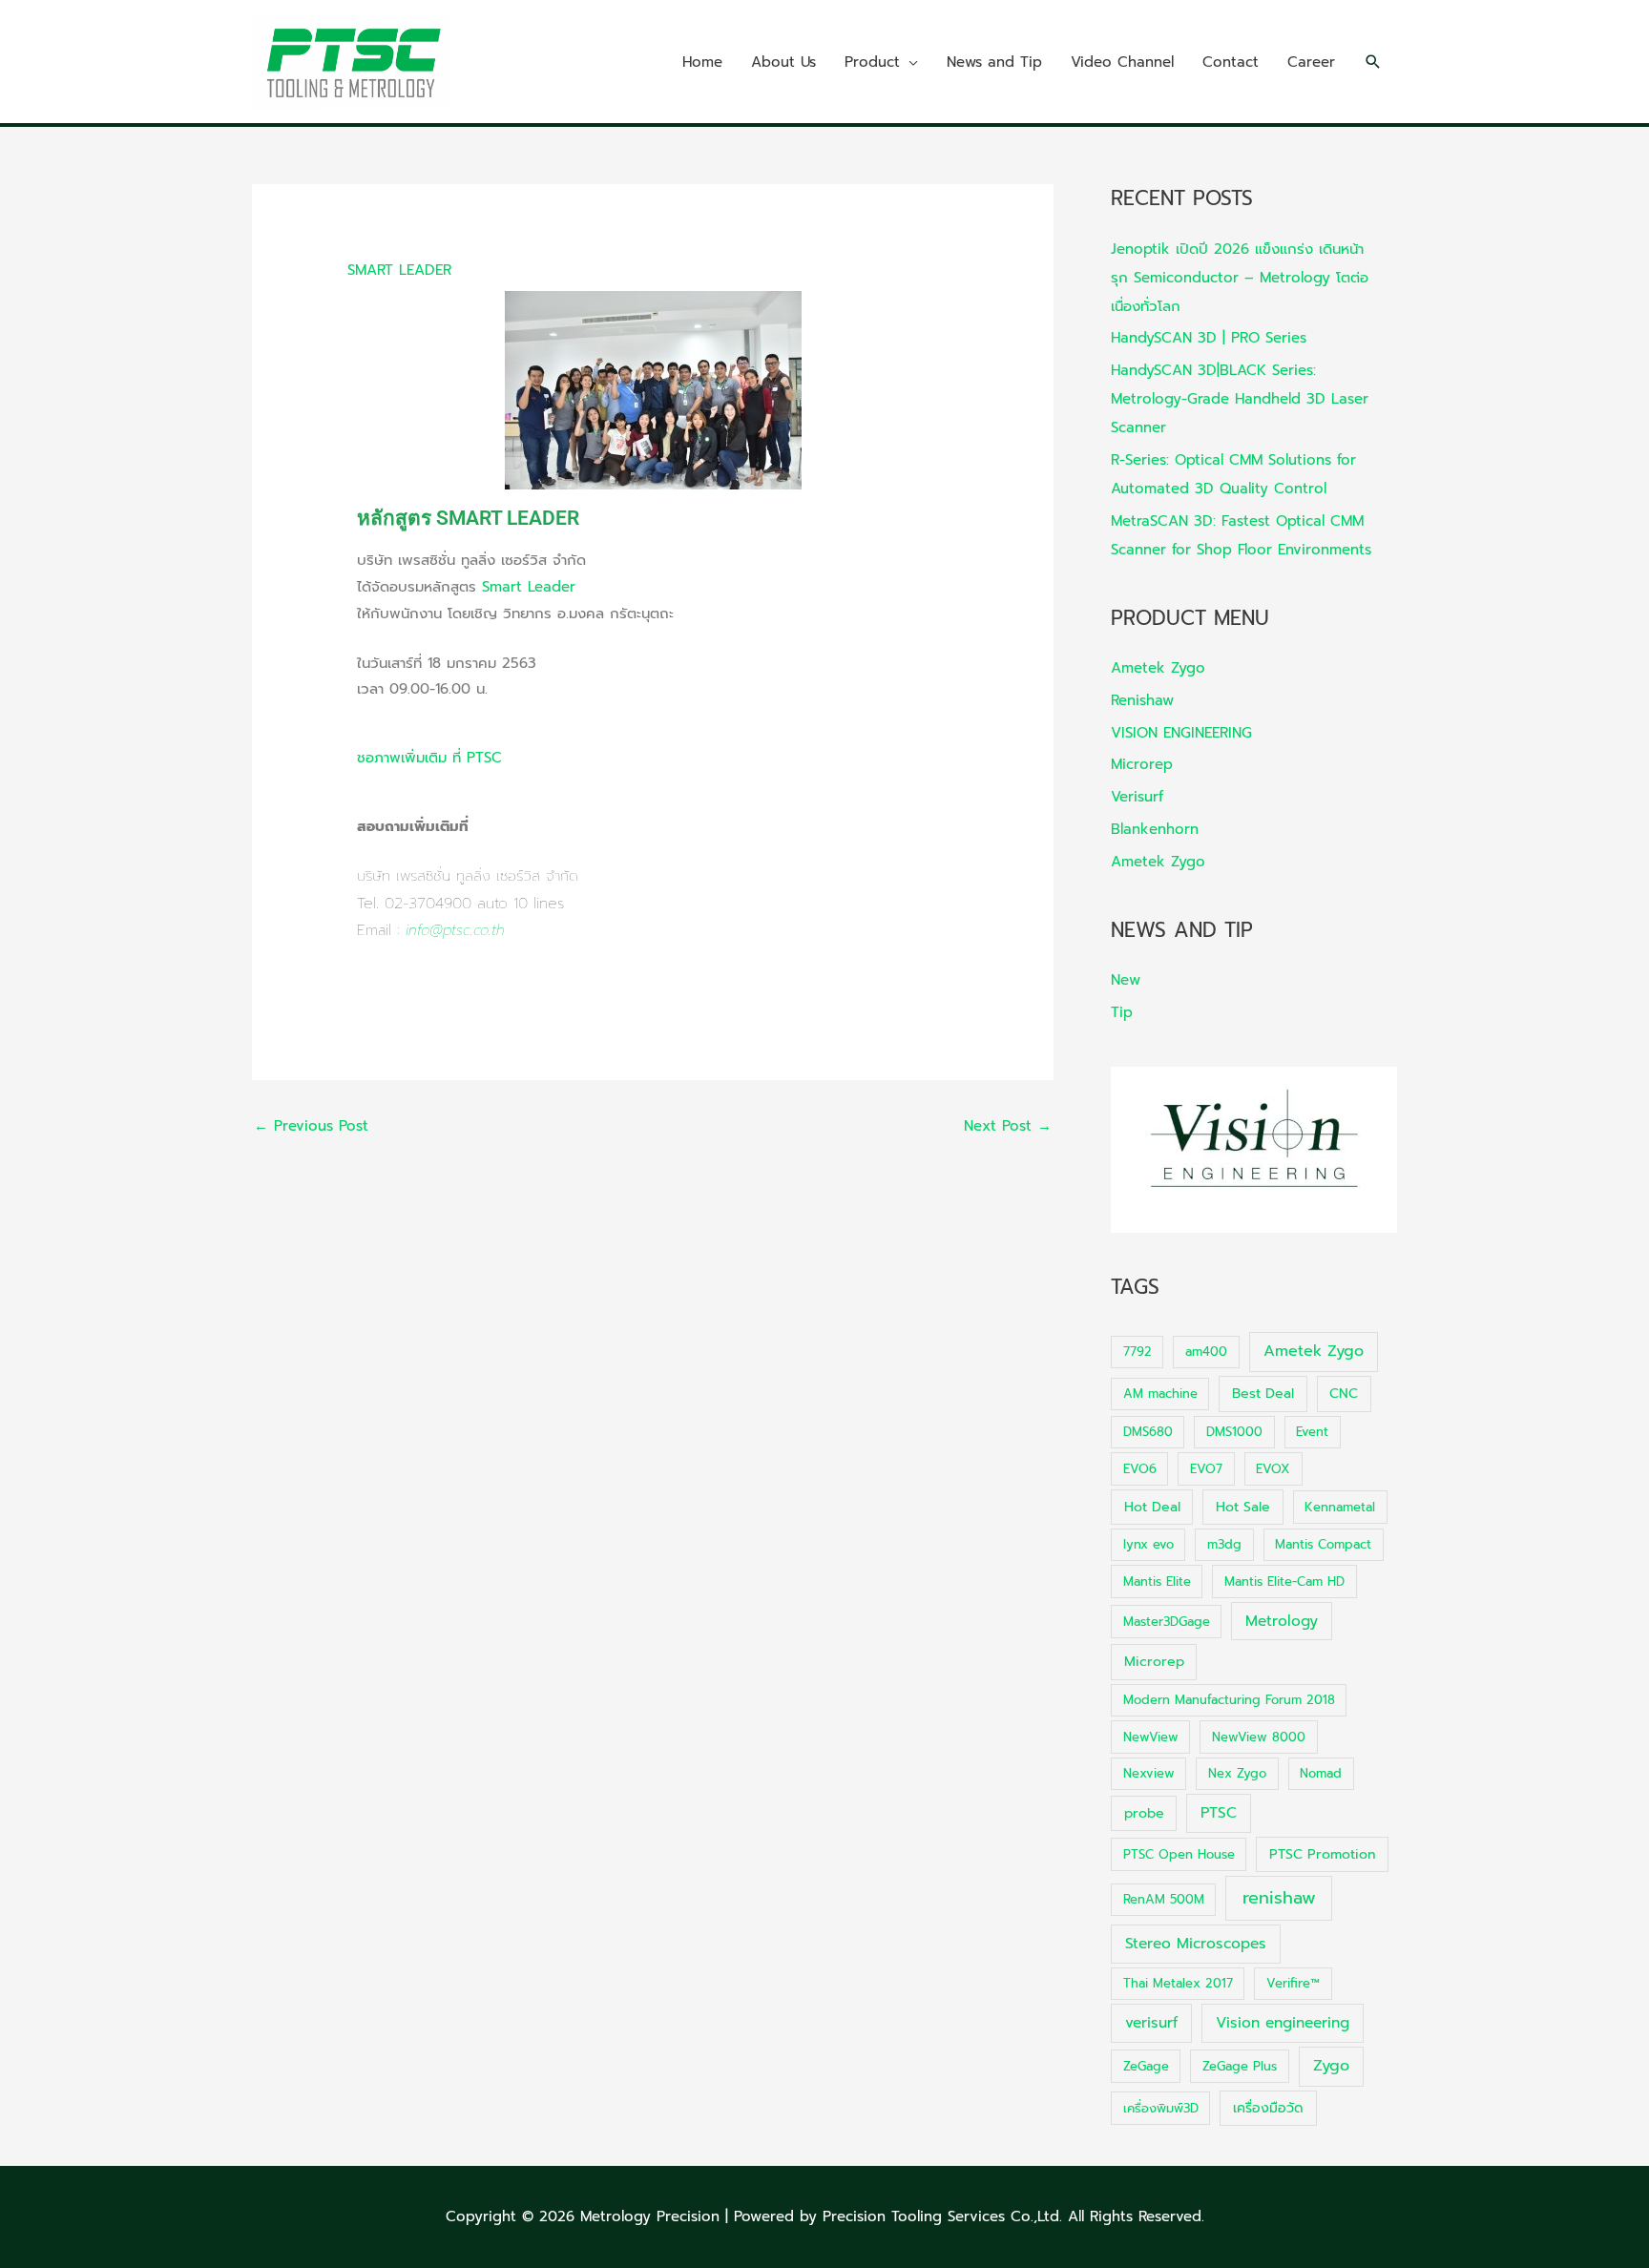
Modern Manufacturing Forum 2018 (1229, 1700)
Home (702, 62)
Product (872, 62)
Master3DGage (1167, 1622)
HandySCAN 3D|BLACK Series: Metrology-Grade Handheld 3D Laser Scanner (1240, 399)
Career (1311, 62)
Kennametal (1340, 1507)
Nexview (1149, 1773)
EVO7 (1206, 1469)
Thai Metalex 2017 (1178, 1983)
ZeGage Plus (1240, 2066)
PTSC (1219, 1813)
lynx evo (1148, 1544)
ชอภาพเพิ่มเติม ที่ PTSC (429, 758)
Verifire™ (1293, 1983)
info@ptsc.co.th (455, 930)
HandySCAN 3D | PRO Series (1209, 338)
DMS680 (1148, 1432)
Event (1312, 1432)
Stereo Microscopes (1196, 1944)
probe (1144, 1813)
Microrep (1142, 764)
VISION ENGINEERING (1181, 733)
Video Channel (1122, 62)
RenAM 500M (1164, 1899)
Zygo (1331, 2066)
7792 (1138, 1352)
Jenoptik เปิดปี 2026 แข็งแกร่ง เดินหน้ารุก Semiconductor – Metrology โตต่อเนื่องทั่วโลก (1240, 278)
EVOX (1273, 1469)
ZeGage (1146, 2066)
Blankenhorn (1155, 829)
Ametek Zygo (1158, 668)
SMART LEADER (399, 270)
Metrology (1282, 1621)
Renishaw (1142, 700)
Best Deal (1263, 1394)
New (1126, 980)
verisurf (1151, 2023)
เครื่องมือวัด (1268, 2108)
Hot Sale (1243, 1507)
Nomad (1321, 1773)
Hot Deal (1152, 1507)
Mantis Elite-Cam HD (1284, 1581)
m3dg (1224, 1544)
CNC (1344, 1394)
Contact (1231, 62)
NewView (1151, 1737)
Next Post (1008, 1126)
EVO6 (1140, 1469)
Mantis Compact (1323, 1544)
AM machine (1160, 1394)
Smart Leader (529, 587)
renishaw (1279, 1898)
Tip (1122, 1012)
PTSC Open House (1179, 1854)
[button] (1373, 62)
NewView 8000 (1259, 1737)
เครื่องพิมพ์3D (1161, 2108)
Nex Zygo (1237, 1773)
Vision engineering (1283, 2023)
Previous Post (311, 1126)
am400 (1206, 1352)
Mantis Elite (1157, 1581)
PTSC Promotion (1322, 1854)
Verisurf (1137, 797)
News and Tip (994, 62)
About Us (783, 62)
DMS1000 (1234, 1432)
